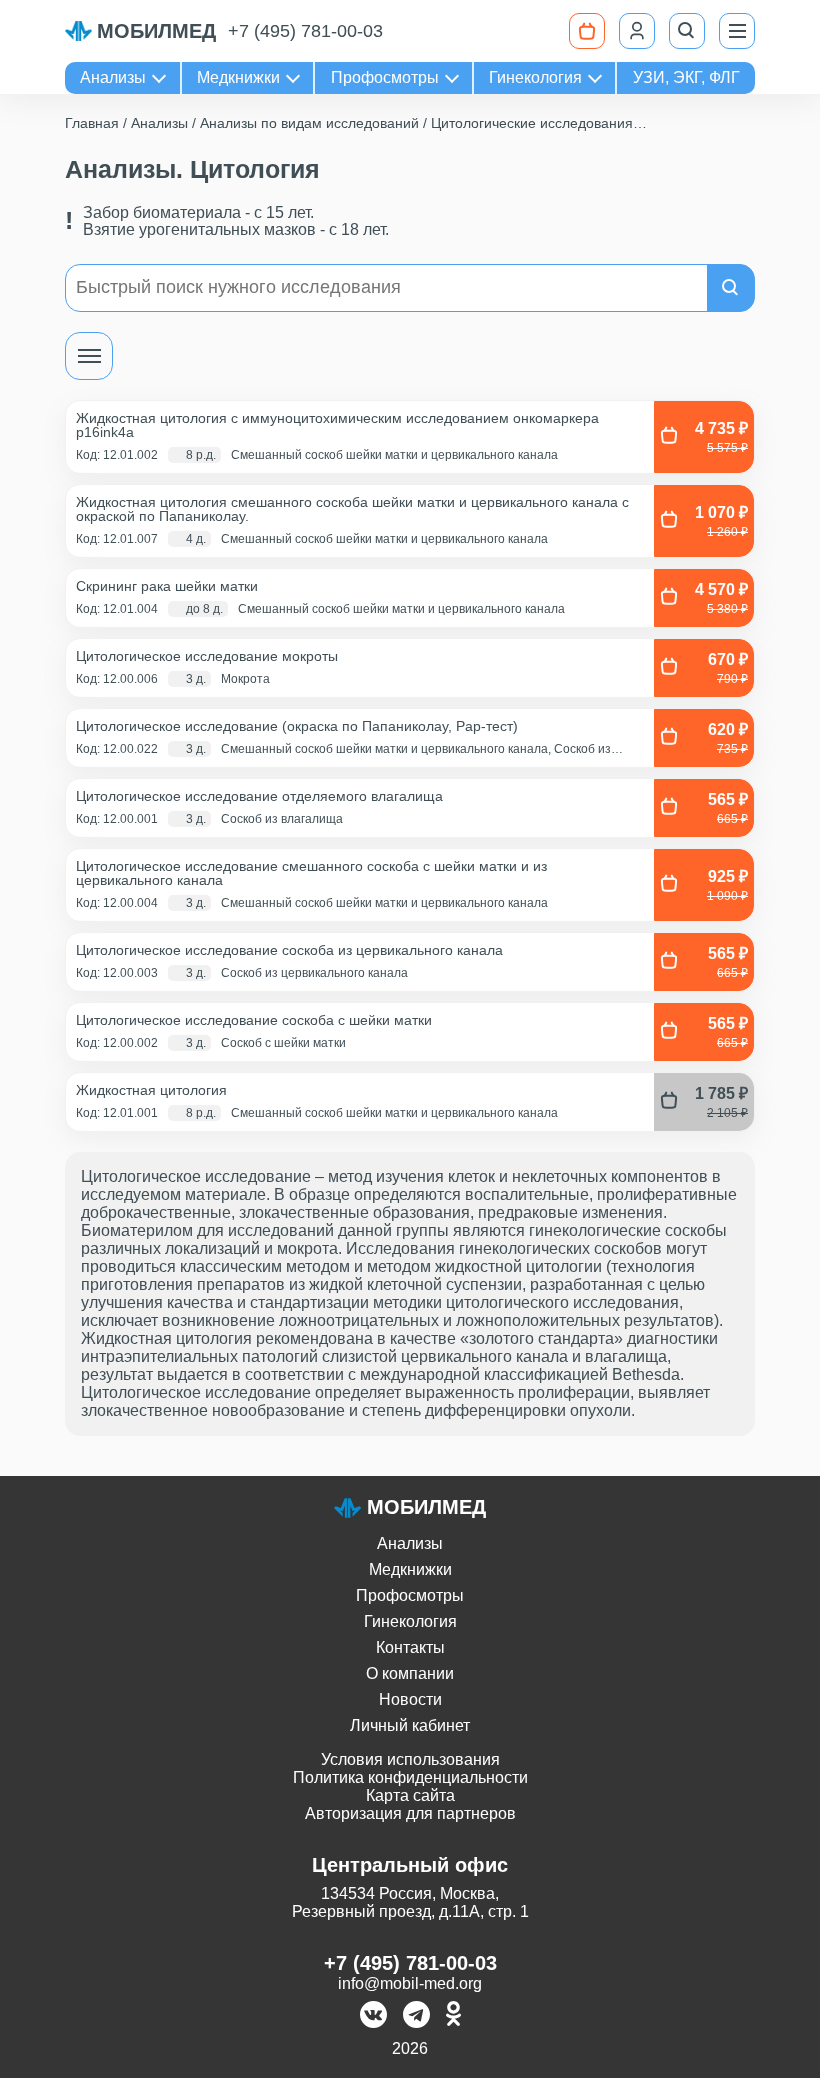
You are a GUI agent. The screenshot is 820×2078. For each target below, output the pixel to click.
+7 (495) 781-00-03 (305, 31)
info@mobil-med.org (410, 1983)
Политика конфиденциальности (410, 1777)
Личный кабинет (410, 1725)
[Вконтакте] (373, 2016)
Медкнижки (238, 77)
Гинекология (535, 77)
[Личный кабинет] (637, 31)
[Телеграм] (416, 2016)
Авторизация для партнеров (410, 1813)
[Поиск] (687, 31)
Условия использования (410, 1759)
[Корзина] (587, 31)
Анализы (113, 77)
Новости (410, 1699)
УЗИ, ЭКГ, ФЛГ (686, 77)
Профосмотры (385, 77)
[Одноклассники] (453, 2016)
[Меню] (737, 31)
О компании (410, 1673)
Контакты (410, 1647)
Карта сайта (410, 1795)
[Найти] (731, 288)
